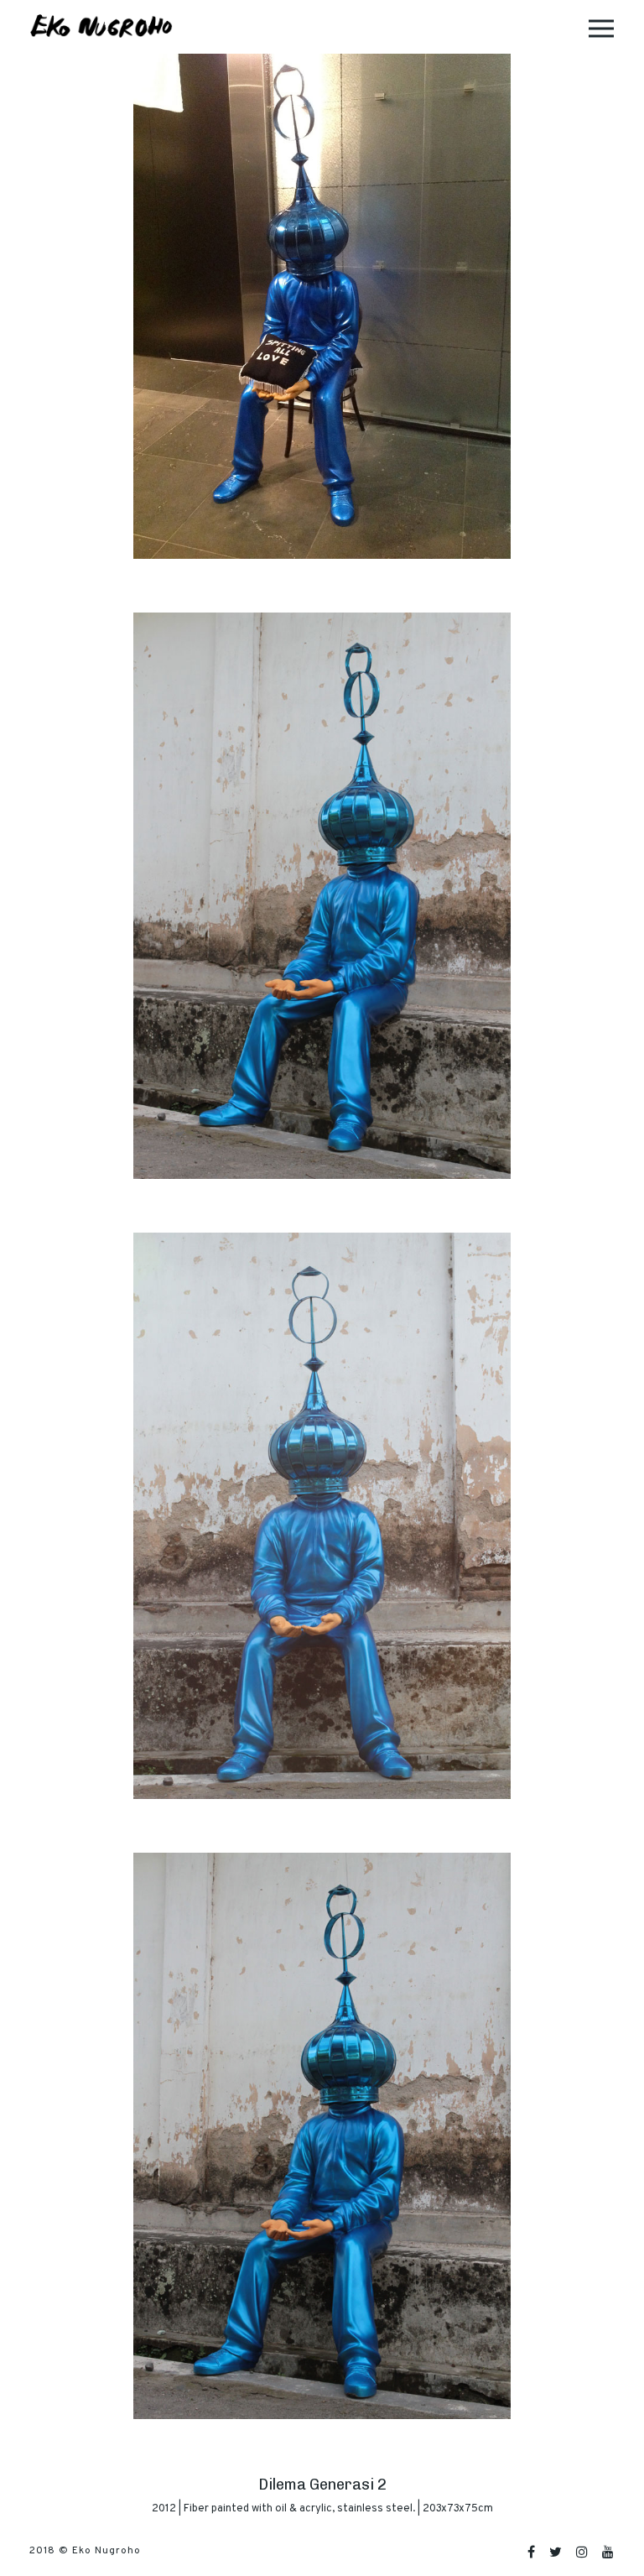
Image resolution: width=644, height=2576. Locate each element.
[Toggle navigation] (601, 27)
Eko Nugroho (106, 2551)
